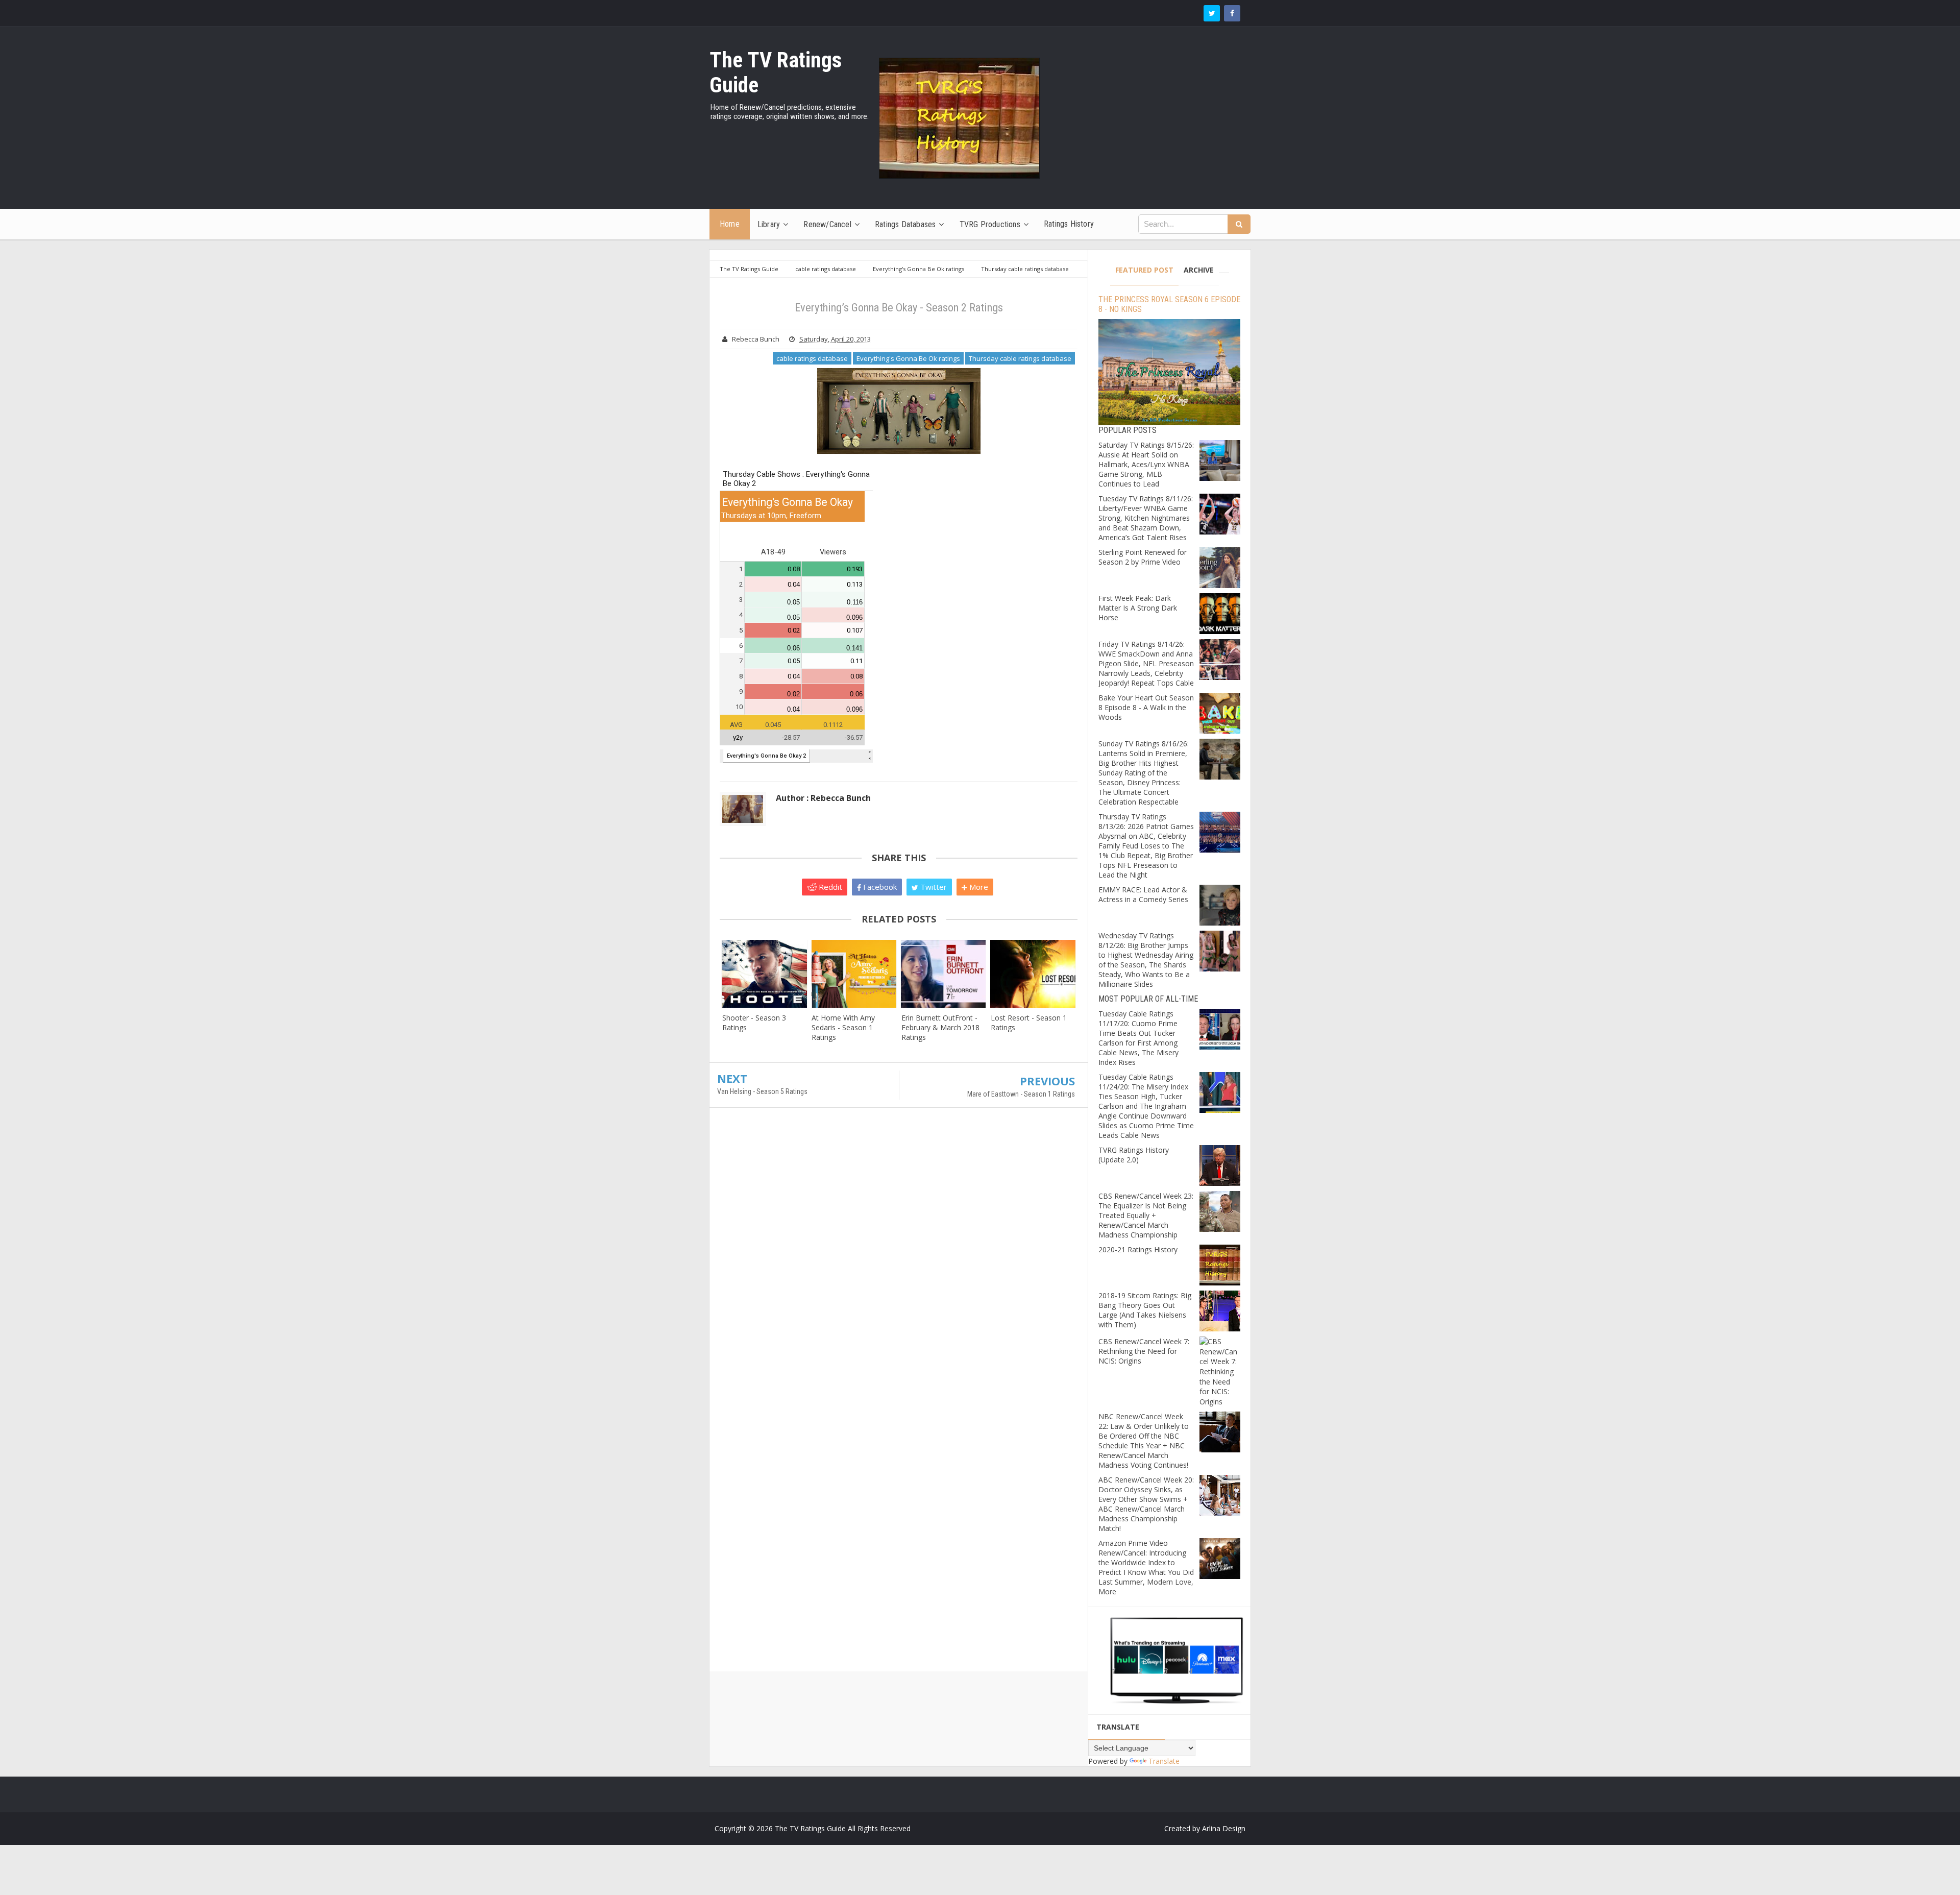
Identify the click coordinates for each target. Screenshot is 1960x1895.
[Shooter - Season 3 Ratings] (764, 974)
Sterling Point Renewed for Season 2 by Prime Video (1143, 557)
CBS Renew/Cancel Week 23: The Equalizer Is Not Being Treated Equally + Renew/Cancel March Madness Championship (1146, 1215)
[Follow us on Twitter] (1212, 13)
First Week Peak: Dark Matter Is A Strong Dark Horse (1138, 608)
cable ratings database (812, 358)
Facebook (879, 887)
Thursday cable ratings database (1020, 358)
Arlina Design (1224, 1828)
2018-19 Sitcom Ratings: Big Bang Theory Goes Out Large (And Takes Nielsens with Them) (1145, 1310)
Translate (1164, 1761)
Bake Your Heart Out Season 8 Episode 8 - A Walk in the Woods (1146, 707)
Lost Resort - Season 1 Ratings (1029, 1023)
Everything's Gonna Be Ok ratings (908, 358)
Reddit (829, 887)
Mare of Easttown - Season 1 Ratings (1021, 1094)
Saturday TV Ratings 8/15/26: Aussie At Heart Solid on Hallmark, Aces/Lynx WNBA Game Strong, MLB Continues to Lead (1146, 464)
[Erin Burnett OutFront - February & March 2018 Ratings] (944, 974)
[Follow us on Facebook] (1232, 13)
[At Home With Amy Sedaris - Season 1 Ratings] (854, 974)
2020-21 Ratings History (1138, 1249)
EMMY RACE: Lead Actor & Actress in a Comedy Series (1143, 894)
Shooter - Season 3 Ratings (754, 1023)
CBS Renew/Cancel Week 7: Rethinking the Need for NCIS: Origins (1144, 1351)
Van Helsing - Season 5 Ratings (762, 1091)
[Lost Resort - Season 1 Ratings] (1033, 974)
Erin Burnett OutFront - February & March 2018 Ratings (940, 1027)
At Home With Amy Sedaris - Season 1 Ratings (843, 1027)
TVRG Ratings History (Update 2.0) (1134, 1155)
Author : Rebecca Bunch (823, 798)
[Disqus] (899, 1263)
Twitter (933, 887)
